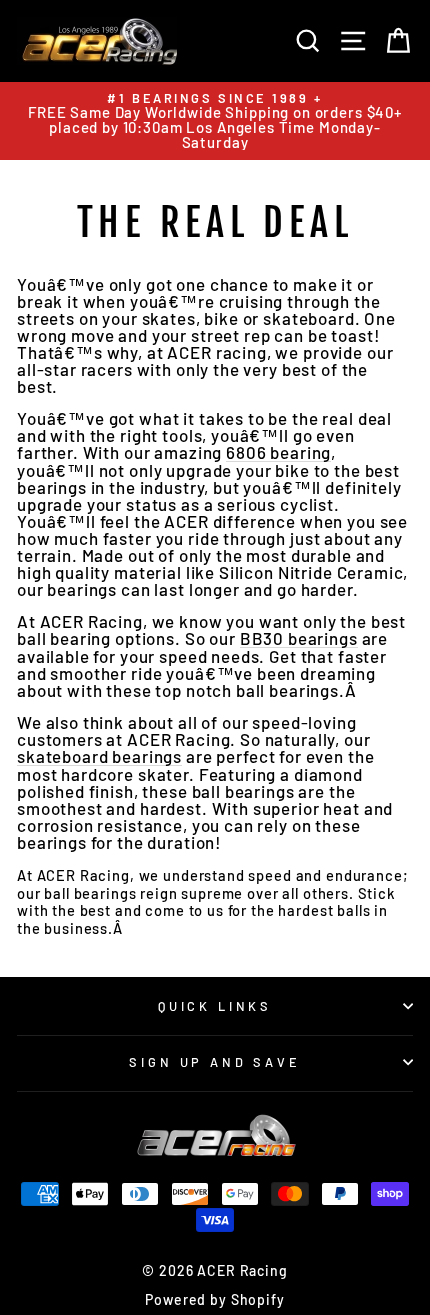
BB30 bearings (299, 639)
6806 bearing (278, 453)
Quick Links (215, 1006)
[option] (215, 121)
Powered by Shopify (214, 1299)
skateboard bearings (99, 757)
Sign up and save (214, 1062)
